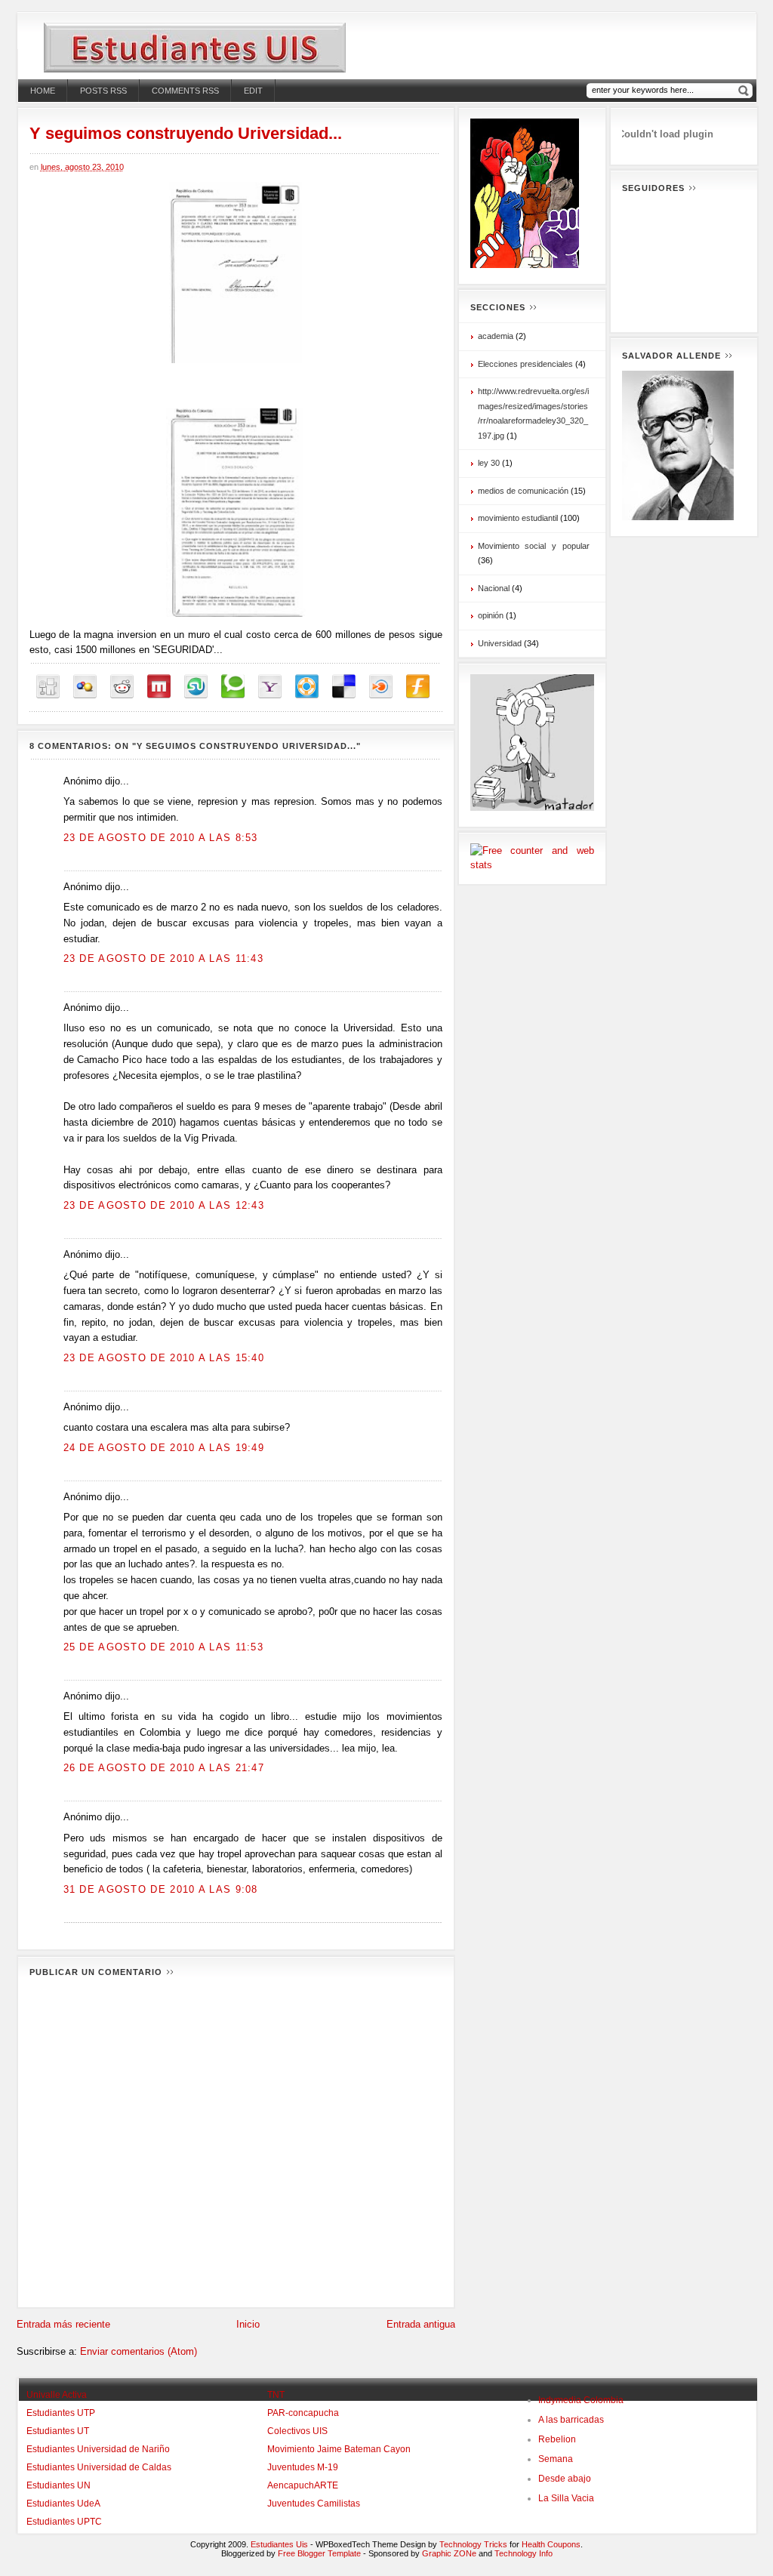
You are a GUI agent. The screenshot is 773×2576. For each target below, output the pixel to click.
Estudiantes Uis (279, 2544)
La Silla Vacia (566, 2498)
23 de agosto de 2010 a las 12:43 (164, 1205)
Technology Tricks (473, 2544)
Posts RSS (103, 91)
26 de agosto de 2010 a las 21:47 (164, 1768)
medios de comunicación (523, 491)
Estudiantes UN (59, 2485)
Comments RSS (185, 91)
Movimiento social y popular (534, 546)
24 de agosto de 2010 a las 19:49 (164, 1448)
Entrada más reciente (63, 2324)
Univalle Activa (57, 2395)
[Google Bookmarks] (85, 687)
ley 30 (489, 463)
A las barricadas (571, 2420)
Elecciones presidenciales (525, 364)
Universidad (500, 643)
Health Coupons (551, 2544)
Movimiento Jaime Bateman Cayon (339, 2449)
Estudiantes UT (58, 2431)
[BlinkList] (381, 687)
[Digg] (48, 687)
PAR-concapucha (303, 2413)
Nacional (494, 588)
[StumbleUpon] (196, 687)
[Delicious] (344, 687)
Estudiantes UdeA (63, 2504)
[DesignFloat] (307, 687)
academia (496, 336)
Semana (556, 2459)
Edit (253, 91)
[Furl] (418, 687)
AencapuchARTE (303, 2485)
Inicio (248, 2324)
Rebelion (557, 2439)
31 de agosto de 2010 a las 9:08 (161, 1889)
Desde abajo (565, 2479)
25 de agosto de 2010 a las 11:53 (164, 1647)
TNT (276, 2395)
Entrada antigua (421, 2324)
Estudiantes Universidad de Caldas (99, 2467)
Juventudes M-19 (303, 2467)
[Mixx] (159, 687)
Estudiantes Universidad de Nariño (98, 2449)
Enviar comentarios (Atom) (139, 2351)
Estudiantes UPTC (64, 2522)
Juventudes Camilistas (314, 2504)
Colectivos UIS (297, 2431)
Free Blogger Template (319, 2553)
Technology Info (524, 2553)
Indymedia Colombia (581, 2400)
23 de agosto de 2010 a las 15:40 (164, 1358)
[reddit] (122, 687)
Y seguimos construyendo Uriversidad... (186, 133)
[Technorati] (233, 687)
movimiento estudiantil (518, 518)
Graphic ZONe (449, 2553)
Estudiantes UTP (61, 2413)
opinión (491, 615)
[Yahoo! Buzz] (270, 687)
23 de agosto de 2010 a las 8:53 (161, 838)
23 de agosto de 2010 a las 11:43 (164, 958)
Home (43, 91)
